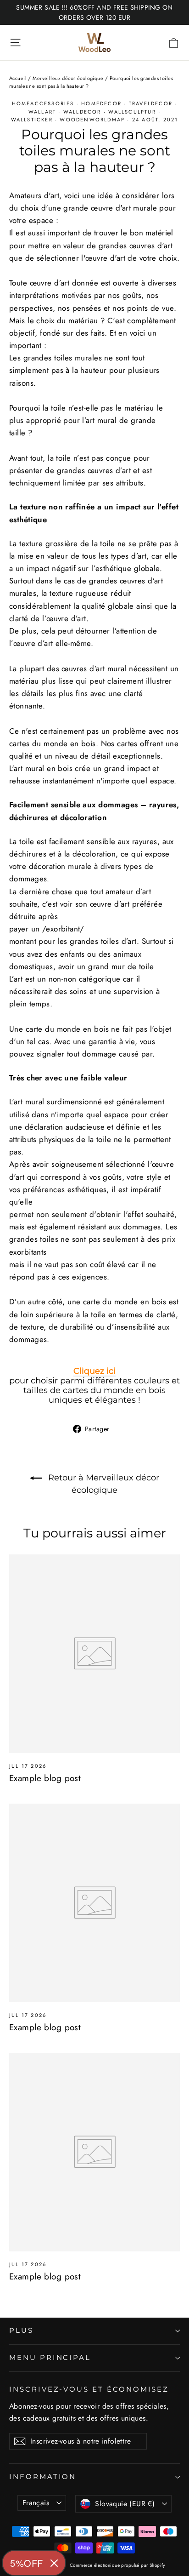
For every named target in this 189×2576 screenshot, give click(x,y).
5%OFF (27, 2563)
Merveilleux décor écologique (68, 78)
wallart (42, 112)
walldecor (82, 112)
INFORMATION (43, 2477)
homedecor (101, 103)
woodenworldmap (92, 120)
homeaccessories (43, 103)
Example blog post (45, 1778)
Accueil (18, 78)
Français (36, 2503)
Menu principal (50, 2358)
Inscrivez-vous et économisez (89, 2389)
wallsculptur (132, 112)
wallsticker (32, 120)
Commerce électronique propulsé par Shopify (117, 2565)
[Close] (54, 2563)
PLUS (21, 2330)
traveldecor (151, 103)
